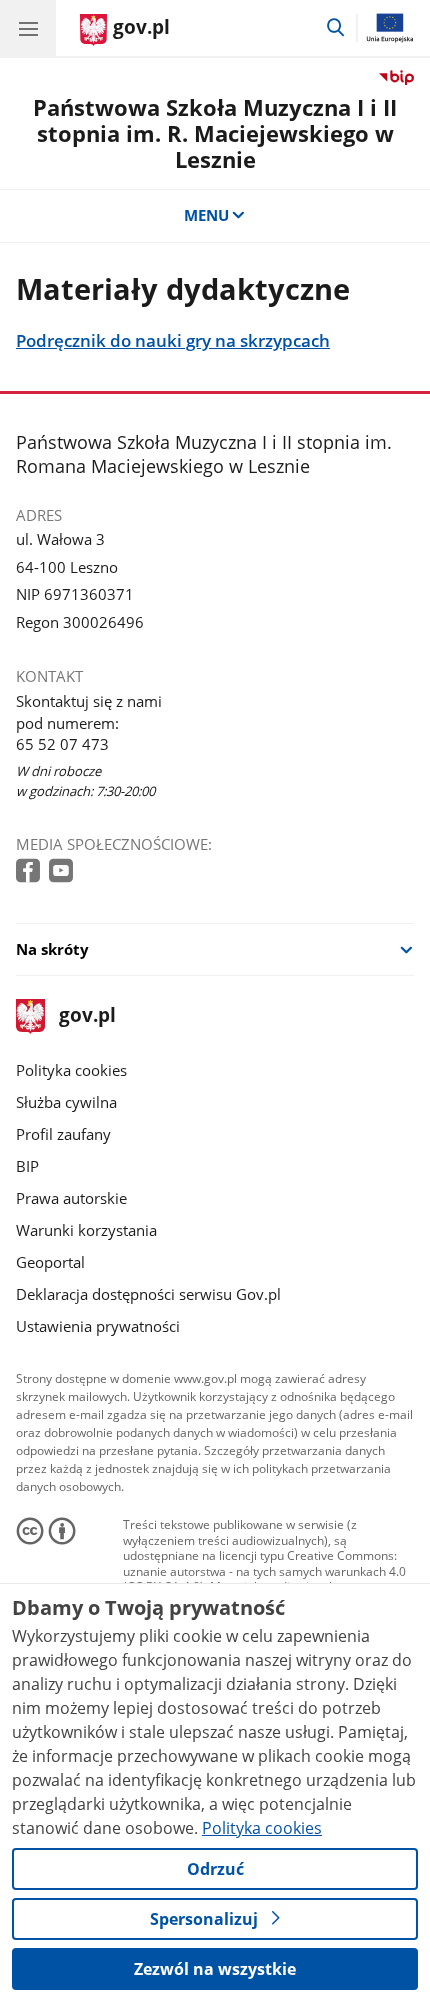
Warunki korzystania (86, 1230)
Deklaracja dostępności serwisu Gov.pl (148, 1294)
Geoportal (50, 1262)
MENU (206, 215)
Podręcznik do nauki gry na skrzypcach (173, 341)
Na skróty (52, 949)
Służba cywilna (66, 1102)
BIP (27, 1166)
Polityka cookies (71, 1070)
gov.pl (86, 1016)
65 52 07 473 (62, 744)
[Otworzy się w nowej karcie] (30, 871)
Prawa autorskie (71, 1198)
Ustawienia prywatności (98, 1326)
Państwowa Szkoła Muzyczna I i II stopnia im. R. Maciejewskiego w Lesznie (215, 134)
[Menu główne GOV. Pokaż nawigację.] (28, 28)
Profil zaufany (63, 1134)
